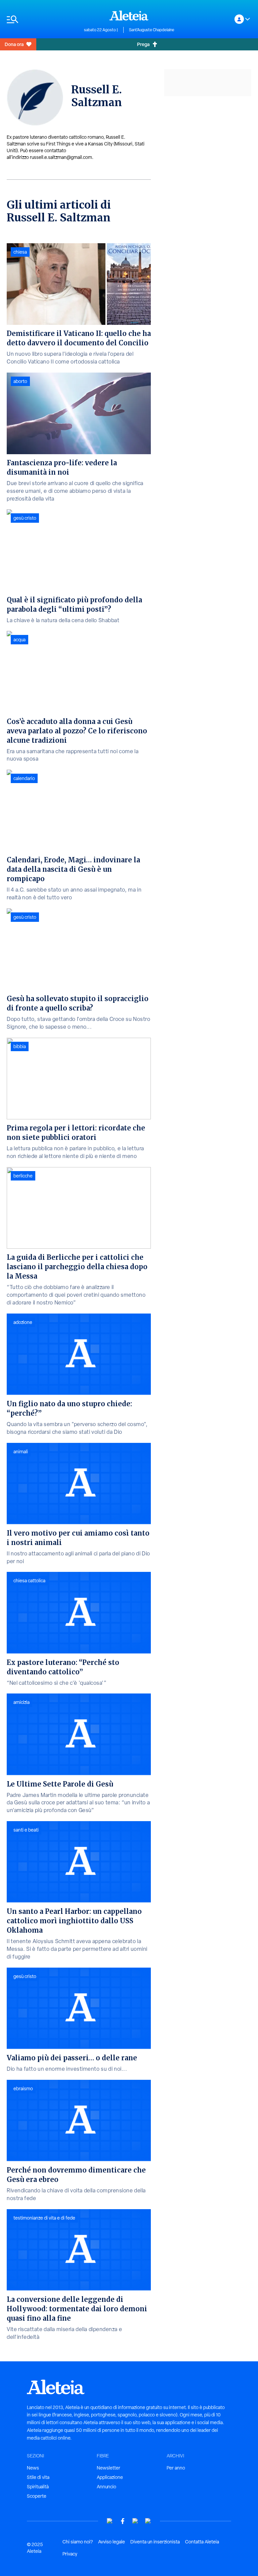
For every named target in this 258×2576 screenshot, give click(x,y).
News (33, 2468)
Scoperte (37, 2496)
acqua (19, 640)
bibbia (20, 1046)
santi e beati (26, 1830)
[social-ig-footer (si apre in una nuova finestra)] (148, 2521)
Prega (143, 44)
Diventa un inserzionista (155, 2542)
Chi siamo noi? (78, 2542)
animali (21, 1452)
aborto (20, 381)
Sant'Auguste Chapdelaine (152, 30)
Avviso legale (112, 2542)
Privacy (70, 2554)
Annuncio (106, 2487)
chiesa (20, 252)
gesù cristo (25, 518)
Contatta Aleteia (202, 2542)
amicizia (21, 1702)
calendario (24, 778)
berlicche (23, 1176)
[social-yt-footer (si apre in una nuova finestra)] (110, 2521)
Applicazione (110, 2477)
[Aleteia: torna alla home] (129, 15)
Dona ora (14, 44)
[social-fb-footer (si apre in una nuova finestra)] (123, 2521)
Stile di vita (38, 2477)
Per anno (176, 2468)
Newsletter (109, 2468)
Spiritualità (38, 2487)
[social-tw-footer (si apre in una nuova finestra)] (135, 2521)
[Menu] (42, 19)
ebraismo (23, 2089)
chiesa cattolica (29, 1581)
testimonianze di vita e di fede (44, 2218)
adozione (23, 1322)
